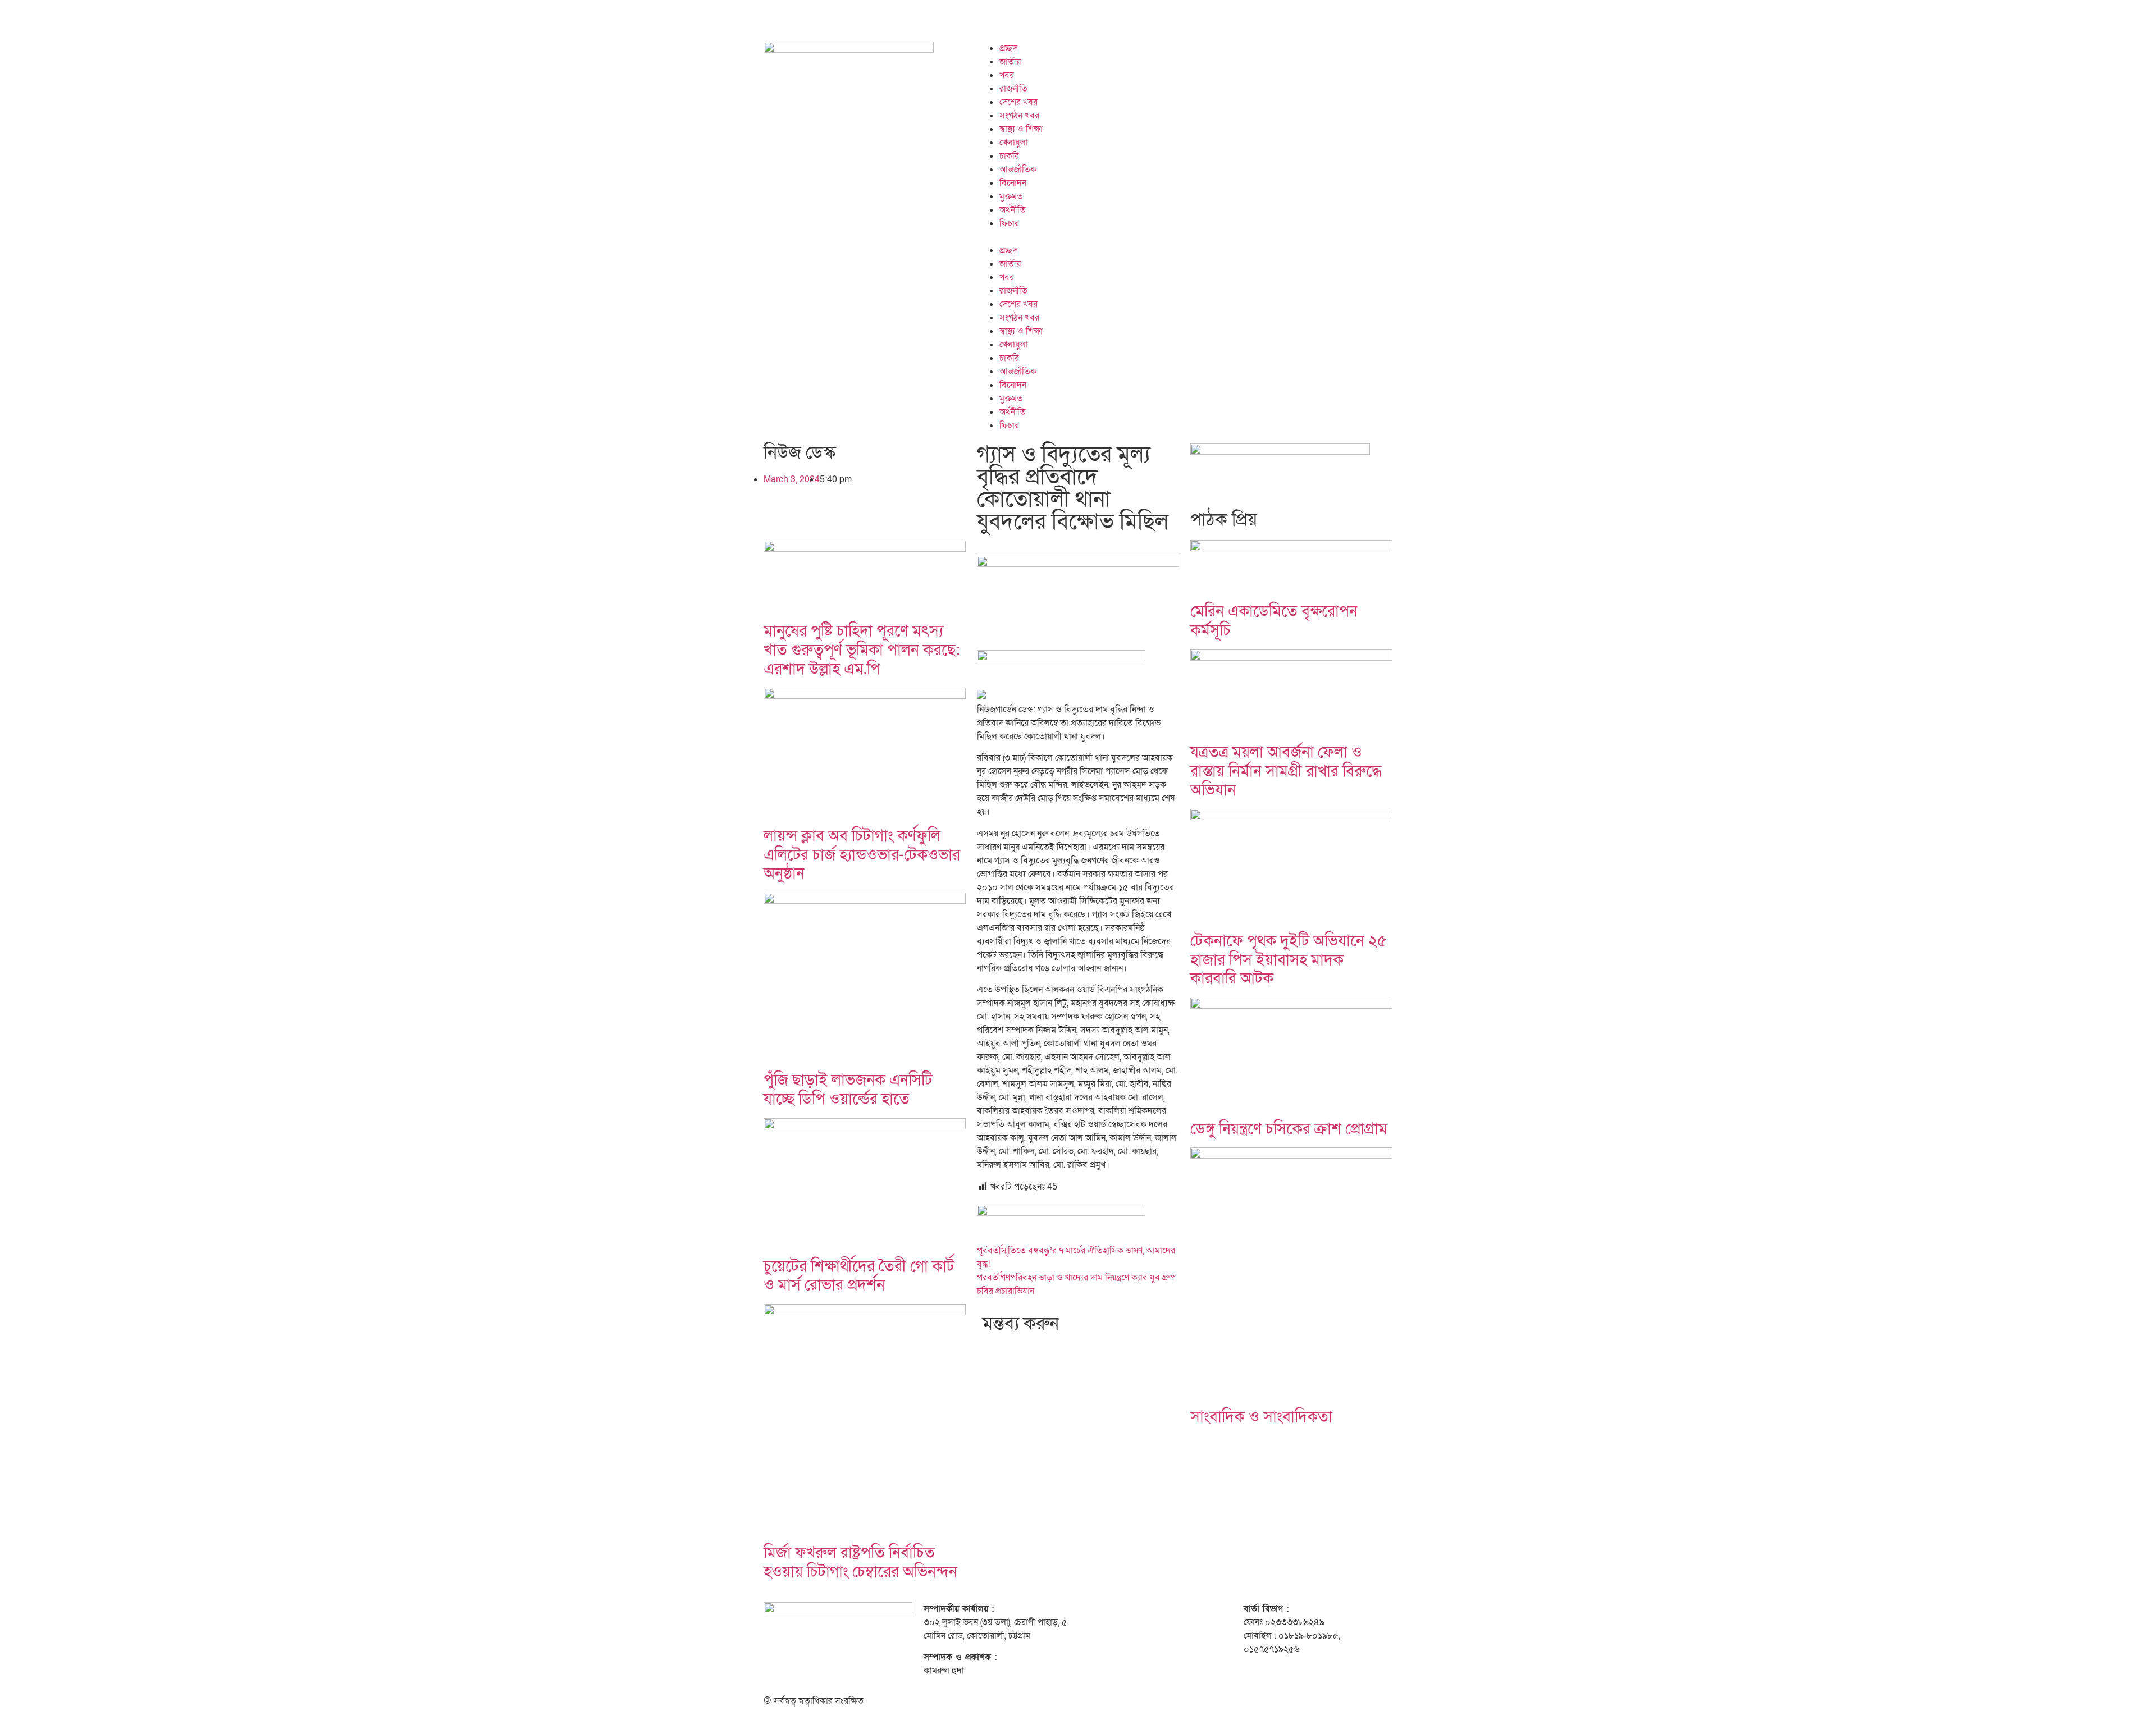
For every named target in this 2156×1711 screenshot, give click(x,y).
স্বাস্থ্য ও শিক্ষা (1021, 129)
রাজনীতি (1013, 89)
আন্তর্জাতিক (1018, 170)
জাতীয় (1010, 62)
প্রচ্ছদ (1008, 48)
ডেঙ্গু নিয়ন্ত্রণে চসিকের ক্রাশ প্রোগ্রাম (1289, 1129)
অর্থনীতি (1013, 210)
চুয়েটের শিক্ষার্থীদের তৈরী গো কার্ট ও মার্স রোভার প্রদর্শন (859, 1276)
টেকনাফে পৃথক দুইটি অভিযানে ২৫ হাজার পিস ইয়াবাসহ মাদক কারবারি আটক (1289, 960)
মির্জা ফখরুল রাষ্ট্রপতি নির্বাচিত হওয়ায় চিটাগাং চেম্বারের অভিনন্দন (860, 1563)
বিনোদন (1013, 183)
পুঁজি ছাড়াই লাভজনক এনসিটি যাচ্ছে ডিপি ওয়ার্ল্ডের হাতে (848, 1090)
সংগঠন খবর (1019, 116)
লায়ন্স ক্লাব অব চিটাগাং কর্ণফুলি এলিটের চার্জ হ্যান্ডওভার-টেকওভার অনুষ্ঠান (862, 855)
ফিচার (1009, 223)
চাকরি (1009, 156)
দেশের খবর (1018, 102)
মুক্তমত (1011, 196)
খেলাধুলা (1014, 143)
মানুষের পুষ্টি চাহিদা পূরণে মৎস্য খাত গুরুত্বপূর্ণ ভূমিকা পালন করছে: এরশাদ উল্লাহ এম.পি (862, 650)
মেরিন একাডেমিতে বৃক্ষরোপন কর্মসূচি (1274, 621)
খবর (1007, 75)
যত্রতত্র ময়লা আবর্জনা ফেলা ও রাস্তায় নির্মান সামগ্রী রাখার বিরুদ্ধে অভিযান (1286, 771)
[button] (1185, 237)
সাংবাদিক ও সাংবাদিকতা (1261, 1417)
